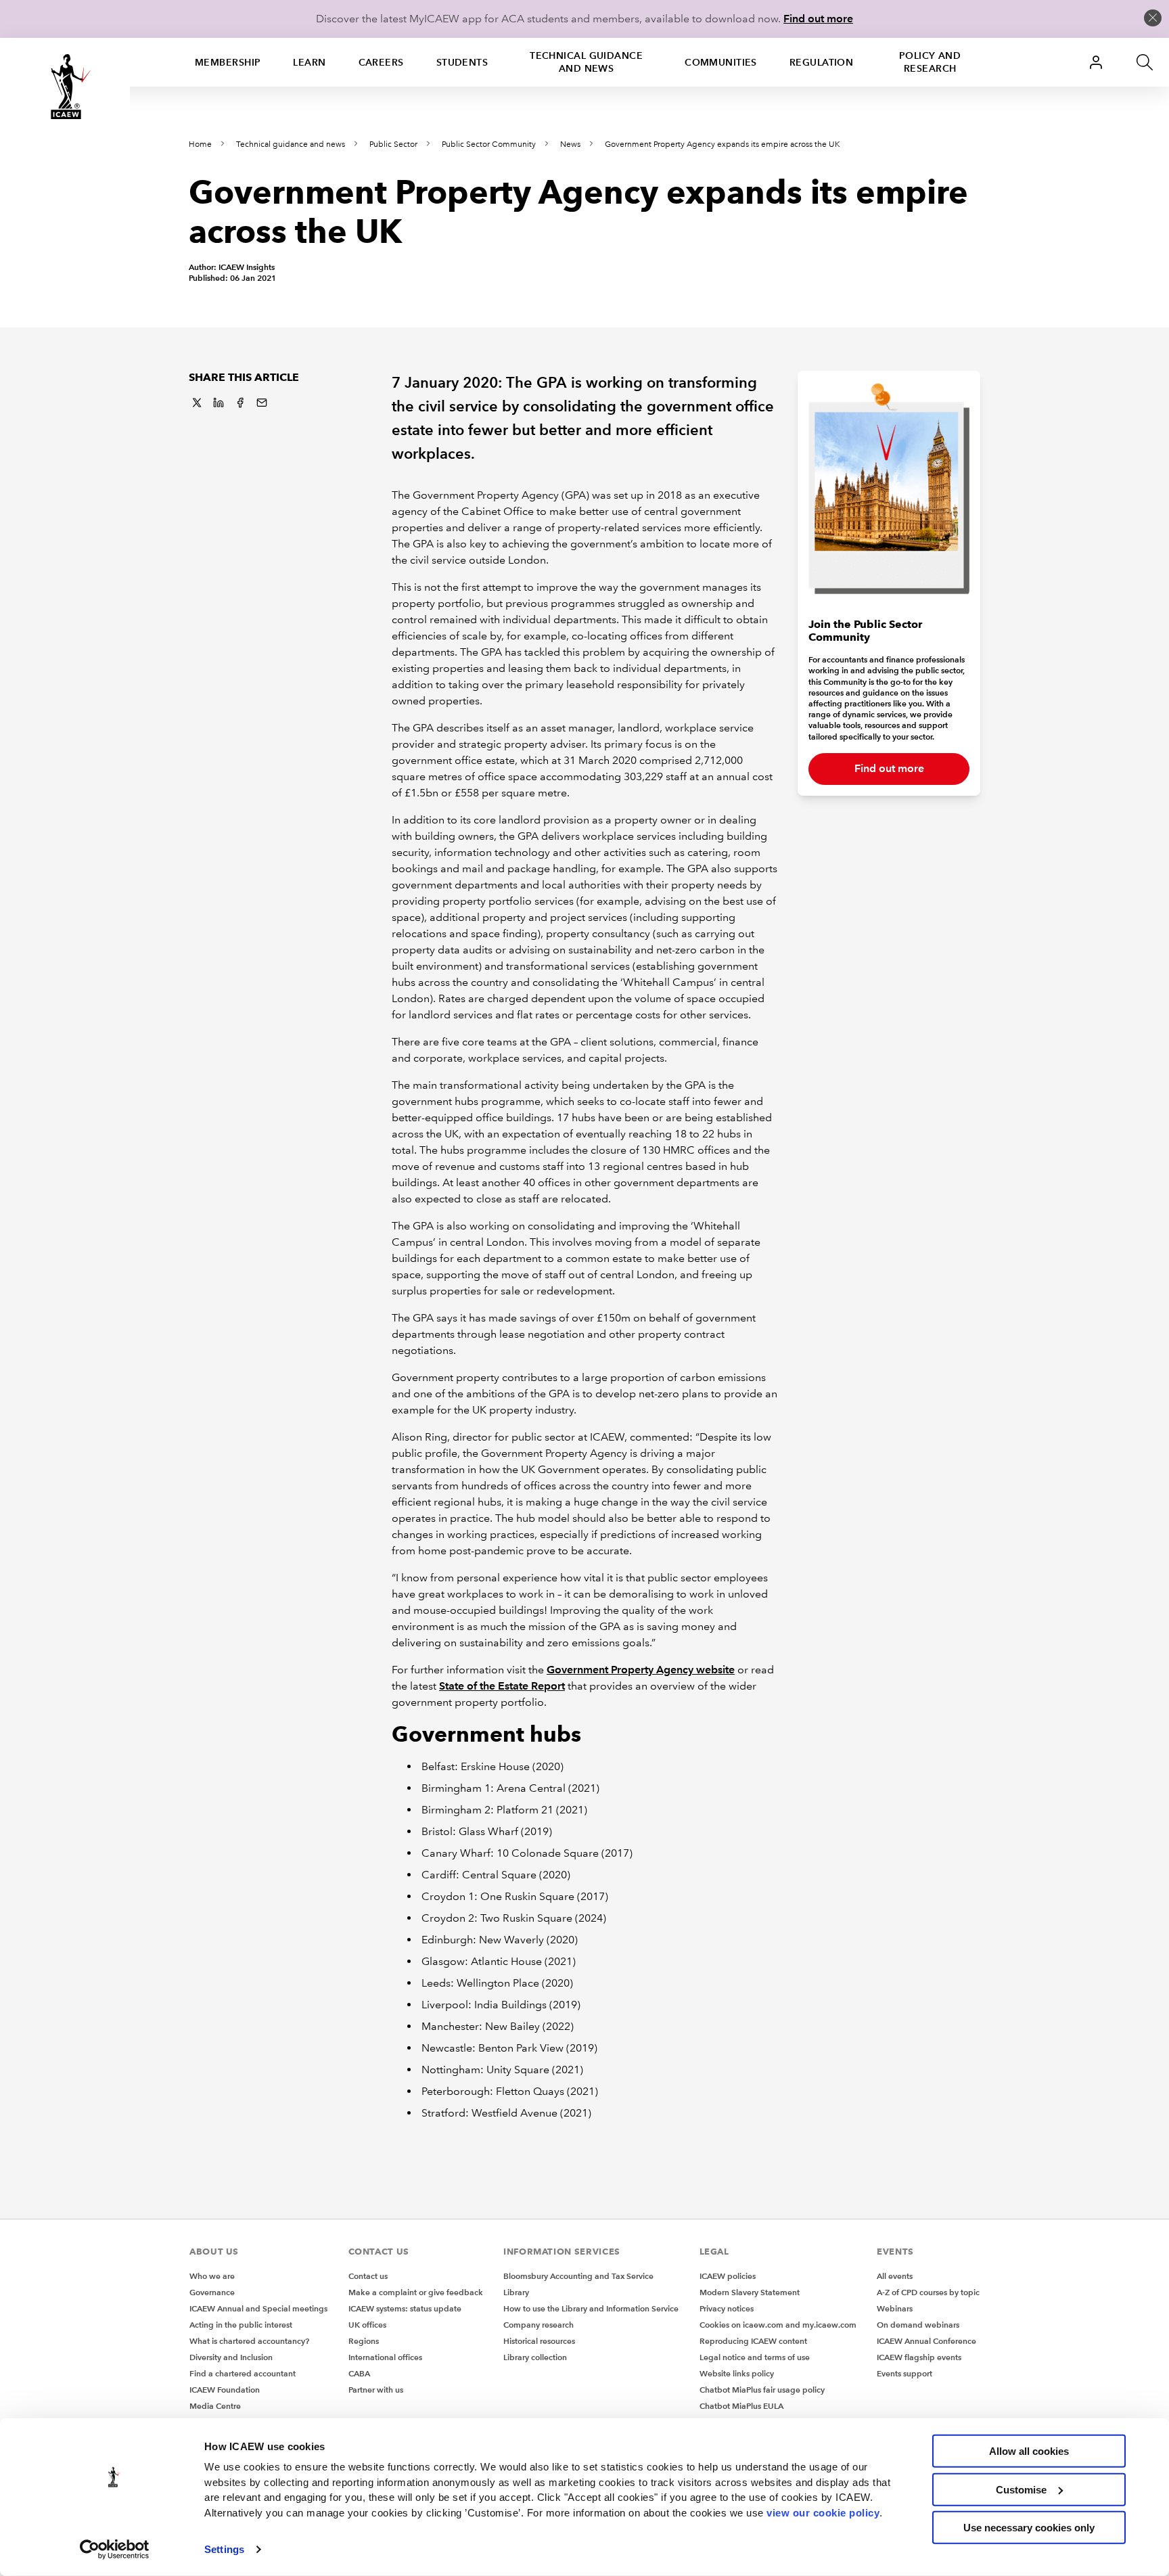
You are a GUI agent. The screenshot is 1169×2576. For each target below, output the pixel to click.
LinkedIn (219, 403)
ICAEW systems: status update (405, 2308)
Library (516, 2292)
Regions (364, 2341)
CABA (359, 2373)
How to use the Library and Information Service (591, 2308)
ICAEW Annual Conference (926, 2341)
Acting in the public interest (241, 2325)
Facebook (240, 403)
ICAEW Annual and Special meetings (258, 2308)
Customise (1021, 2489)
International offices (385, 2357)
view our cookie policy (823, 2512)
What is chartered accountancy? (249, 2341)
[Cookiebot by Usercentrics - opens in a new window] (115, 2550)
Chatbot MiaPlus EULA (741, 2406)
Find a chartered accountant (243, 2373)
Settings (224, 2549)
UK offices (367, 2325)
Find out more (818, 19)
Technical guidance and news (586, 62)
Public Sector (393, 144)
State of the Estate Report (502, 1686)
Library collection (535, 2357)
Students (462, 62)
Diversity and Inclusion (231, 2357)
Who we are (212, 2276)
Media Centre (215, 2406)
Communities (721, 62)
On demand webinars (918, 2325)
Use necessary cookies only (1029, 2528)
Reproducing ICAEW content (753, 2341)
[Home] (65, 87)
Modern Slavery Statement (750, 2292)
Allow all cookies (1029, 2451)
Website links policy (737, 2373)
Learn (309, 62)
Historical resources (539, 2341)
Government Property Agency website (641, 1670)
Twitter (197, 403)
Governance (212, 2292)
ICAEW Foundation (225, 2390)
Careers (381, 62)
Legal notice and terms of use (755, 2357)
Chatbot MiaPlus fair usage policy (762, 2390)
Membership (228, 62)
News (570, 144)
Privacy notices (727, 2308)
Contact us (368, 2276)
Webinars (895, 2308)
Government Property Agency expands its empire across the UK (723, 144)
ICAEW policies (728, 2276)
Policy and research (930, 62)
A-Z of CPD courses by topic (928, 2292)
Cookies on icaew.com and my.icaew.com (778, 2325)
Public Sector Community (489, 144)
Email (262, 403)
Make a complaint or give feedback (416, 2292)
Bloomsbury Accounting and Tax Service (578, 2276)
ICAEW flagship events (919, 2357)
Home (200, 144)
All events (895, 2276)
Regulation (821, 62)
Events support (904, 2373)
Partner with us (376, 2390)
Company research (538, 2325)
